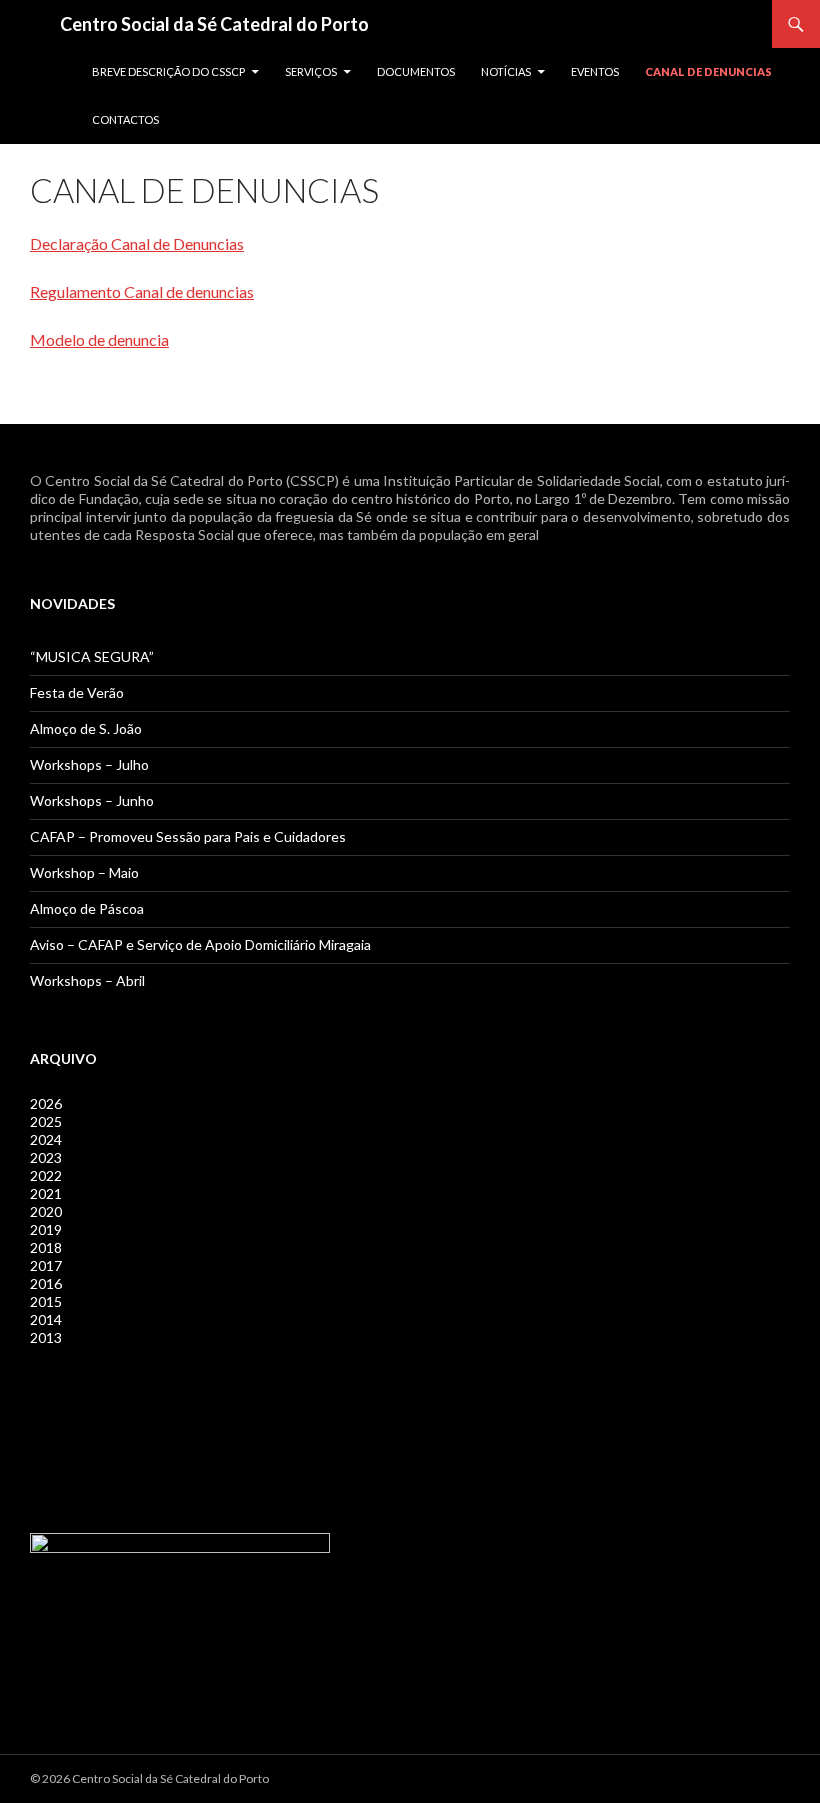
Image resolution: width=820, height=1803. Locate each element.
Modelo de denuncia (99, 339)
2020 (46, 1211)
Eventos (595, 71)
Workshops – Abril (87, 980)
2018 (46, 1247)
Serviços (311, 71)
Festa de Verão (77, 692)
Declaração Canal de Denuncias (137, 243)
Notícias (506, 71)
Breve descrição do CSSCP (168, 71)
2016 (46, 1283)
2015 (46, 1301)
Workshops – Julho (89, 764)
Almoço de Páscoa (87, 908)
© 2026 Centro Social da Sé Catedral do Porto (149, 1778)
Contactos (125, 119)
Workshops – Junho (92, 800)
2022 (46, 1175)
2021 (46, 1193)
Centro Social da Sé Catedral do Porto (214, 24)
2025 (46, 1121)
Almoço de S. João (86, 728)
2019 (46, 1229)
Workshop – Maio (84, 872)
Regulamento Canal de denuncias (142, 291)
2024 (46, 1139)
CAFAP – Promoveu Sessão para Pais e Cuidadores (188, 836)
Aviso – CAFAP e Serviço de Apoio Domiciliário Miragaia (200, 944)
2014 (46, 1319)
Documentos (416, 71)
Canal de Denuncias (708, 71)
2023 (46, 1157)
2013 (46, 1337)
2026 (46, 1103)
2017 (46, 1265)
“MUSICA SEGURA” (92, 656)
